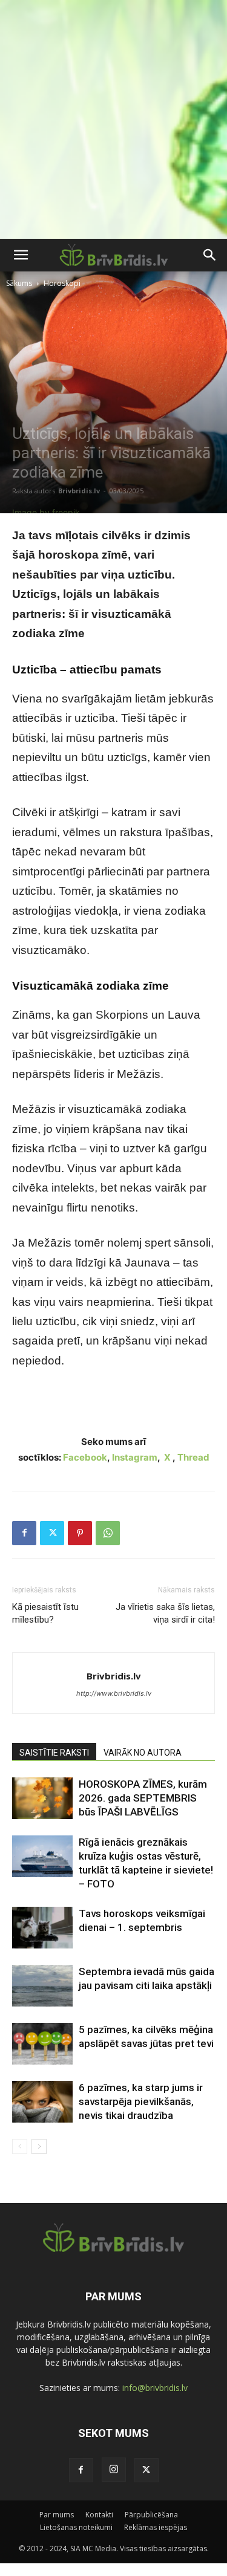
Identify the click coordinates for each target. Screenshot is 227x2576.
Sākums (19, 283)
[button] (21, 255)
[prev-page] (20, 2146)
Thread (193, 1457)
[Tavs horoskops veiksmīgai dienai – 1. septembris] (42, 1928)
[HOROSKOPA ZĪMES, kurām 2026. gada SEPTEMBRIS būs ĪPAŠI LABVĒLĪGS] (42, 1798)
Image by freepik (46, 512)
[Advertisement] (113, 119)
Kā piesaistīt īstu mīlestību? (45, 1613)
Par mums (57, 2515)
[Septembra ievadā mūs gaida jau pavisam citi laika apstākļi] (42, 1986)
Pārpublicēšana (151, 2515)
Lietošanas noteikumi (76, 2527)
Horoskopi (62, 283)
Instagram (135, 1457)
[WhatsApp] (108, 1533)
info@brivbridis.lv (155, 2388)
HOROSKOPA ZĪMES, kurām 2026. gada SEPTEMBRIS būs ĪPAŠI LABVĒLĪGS (143, 1798)
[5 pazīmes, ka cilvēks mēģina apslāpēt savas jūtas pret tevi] (42, 2044)
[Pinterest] (80, 1533)
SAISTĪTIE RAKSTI (54, 1753)
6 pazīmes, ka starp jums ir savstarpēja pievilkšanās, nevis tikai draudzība (141, 2101)
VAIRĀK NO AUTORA (143, 1753)
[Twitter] (52, 1533)
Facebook (85, 1457)
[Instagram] (114, 2470)
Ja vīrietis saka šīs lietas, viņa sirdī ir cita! (165, 1613)
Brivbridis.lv (79, 491)
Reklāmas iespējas (156, 2527)
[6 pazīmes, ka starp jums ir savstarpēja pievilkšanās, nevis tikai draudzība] (42, 2102)
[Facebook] (24, 1533)
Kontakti (99, 2515)
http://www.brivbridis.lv (114, 1693)
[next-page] (39, 2146)
